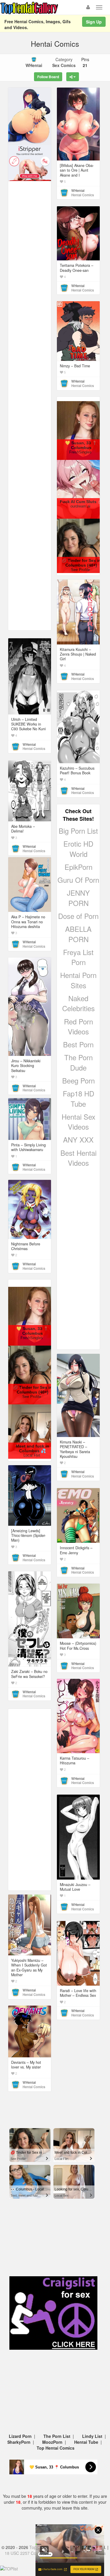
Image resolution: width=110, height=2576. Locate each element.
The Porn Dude (78, 1062)
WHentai (78, 190)
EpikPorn (78, 867)
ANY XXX (78, 1139)
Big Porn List (78, 831)
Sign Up (94, 22)
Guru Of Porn (78, 880)
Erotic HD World (78, 849)
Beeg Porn (78, 1080)
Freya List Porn (78, 957)
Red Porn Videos (78, 1026)
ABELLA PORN (78, 934)
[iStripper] (30, 163)
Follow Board (48, 77)
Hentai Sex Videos (78, 1122)
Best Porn (78, 1044)
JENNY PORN (78, 898)
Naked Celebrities (78, 1003)
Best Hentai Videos (78, 1158)
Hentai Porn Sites (78, 980)
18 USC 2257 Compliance (29, 2553)
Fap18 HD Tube (78, 1098)
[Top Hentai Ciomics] (30, 116)
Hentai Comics (83, 195)
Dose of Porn (78, 916)
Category (64, 62)
